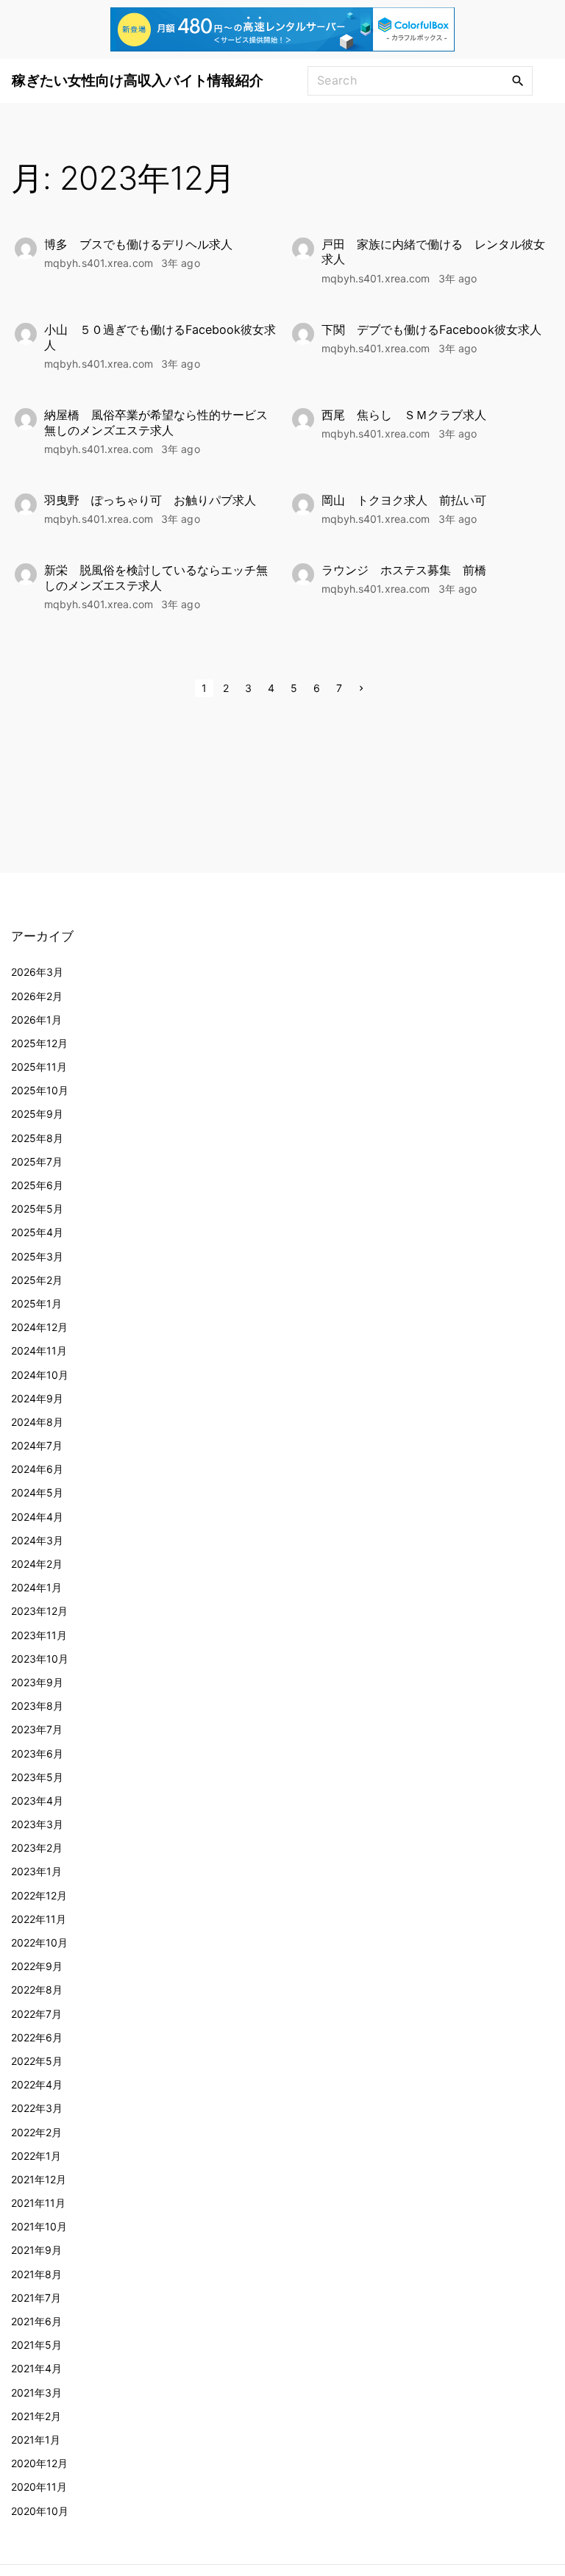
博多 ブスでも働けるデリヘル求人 (138, 244)
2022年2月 (36, 2132)
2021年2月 (36, 2416)
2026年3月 (37, 972)
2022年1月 (36, 2156)
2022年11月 (39, 1919)
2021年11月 (38, 2203)
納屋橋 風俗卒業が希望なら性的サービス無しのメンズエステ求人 (156, 422)
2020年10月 (40, 2511)
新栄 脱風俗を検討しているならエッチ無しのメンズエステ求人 (156, 578)
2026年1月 (36, 1020)
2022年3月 (37, 2108)
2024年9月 (37, 1398)
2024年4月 (37, 1517)
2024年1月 (36, 1587)
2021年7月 (36, 2298)
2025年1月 (36, 1303)
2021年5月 (36, 2345)
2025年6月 (37, 1185)
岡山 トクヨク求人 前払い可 (404, 500)
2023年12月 (39, 1611)
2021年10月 (39, 2226)
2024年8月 (37, 1422)
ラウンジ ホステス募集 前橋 (404, 570)
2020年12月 (39, 2463)
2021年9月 (36, 2250)
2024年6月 (37, 1469)
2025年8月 (37, 1138)
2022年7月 (36, 2014)
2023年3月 (37, 1824)
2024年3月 (37, 1540)
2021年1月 (36, 2440)
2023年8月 (37, 1706)
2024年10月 (40, 1375)
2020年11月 (39, 2487)
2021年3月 (36, 2393)
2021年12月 (39, 2179)
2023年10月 (40, 1659)
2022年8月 (37, 1990)
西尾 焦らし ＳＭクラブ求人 (404, 415)
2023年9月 (37, 1682)
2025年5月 (37, 1209)
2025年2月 (37, 1280)
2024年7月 (37, 1445)
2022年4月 (37, 2084)
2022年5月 (37, 2061)
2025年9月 (37, 1114)
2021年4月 (36, 2368)
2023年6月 (37, 1753)
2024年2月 (37, 1564)
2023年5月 (37, 1777)
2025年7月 (37, 1162)
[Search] (518, 80)
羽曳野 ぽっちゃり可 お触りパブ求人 (150, 500)
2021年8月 (36, 2274)
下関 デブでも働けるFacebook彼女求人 (431, 329)
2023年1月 (36, 1871)
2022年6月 (37, 2037)
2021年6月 (36, 2321)
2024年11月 (39, 1351)
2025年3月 (37, 1256)
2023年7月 (37, 1729)
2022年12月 (39, 1895)
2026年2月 (37, 996)
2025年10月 (40, 1090)
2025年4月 (37, 1232)
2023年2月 (37, 1848)
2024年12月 (39, 1327)
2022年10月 (39, 1942)
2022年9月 (37, 1966)
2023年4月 (37, 1801)
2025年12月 (39, 1043)
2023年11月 (39, 1635)
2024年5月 (37, 1492)
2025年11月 (39, 1067)
